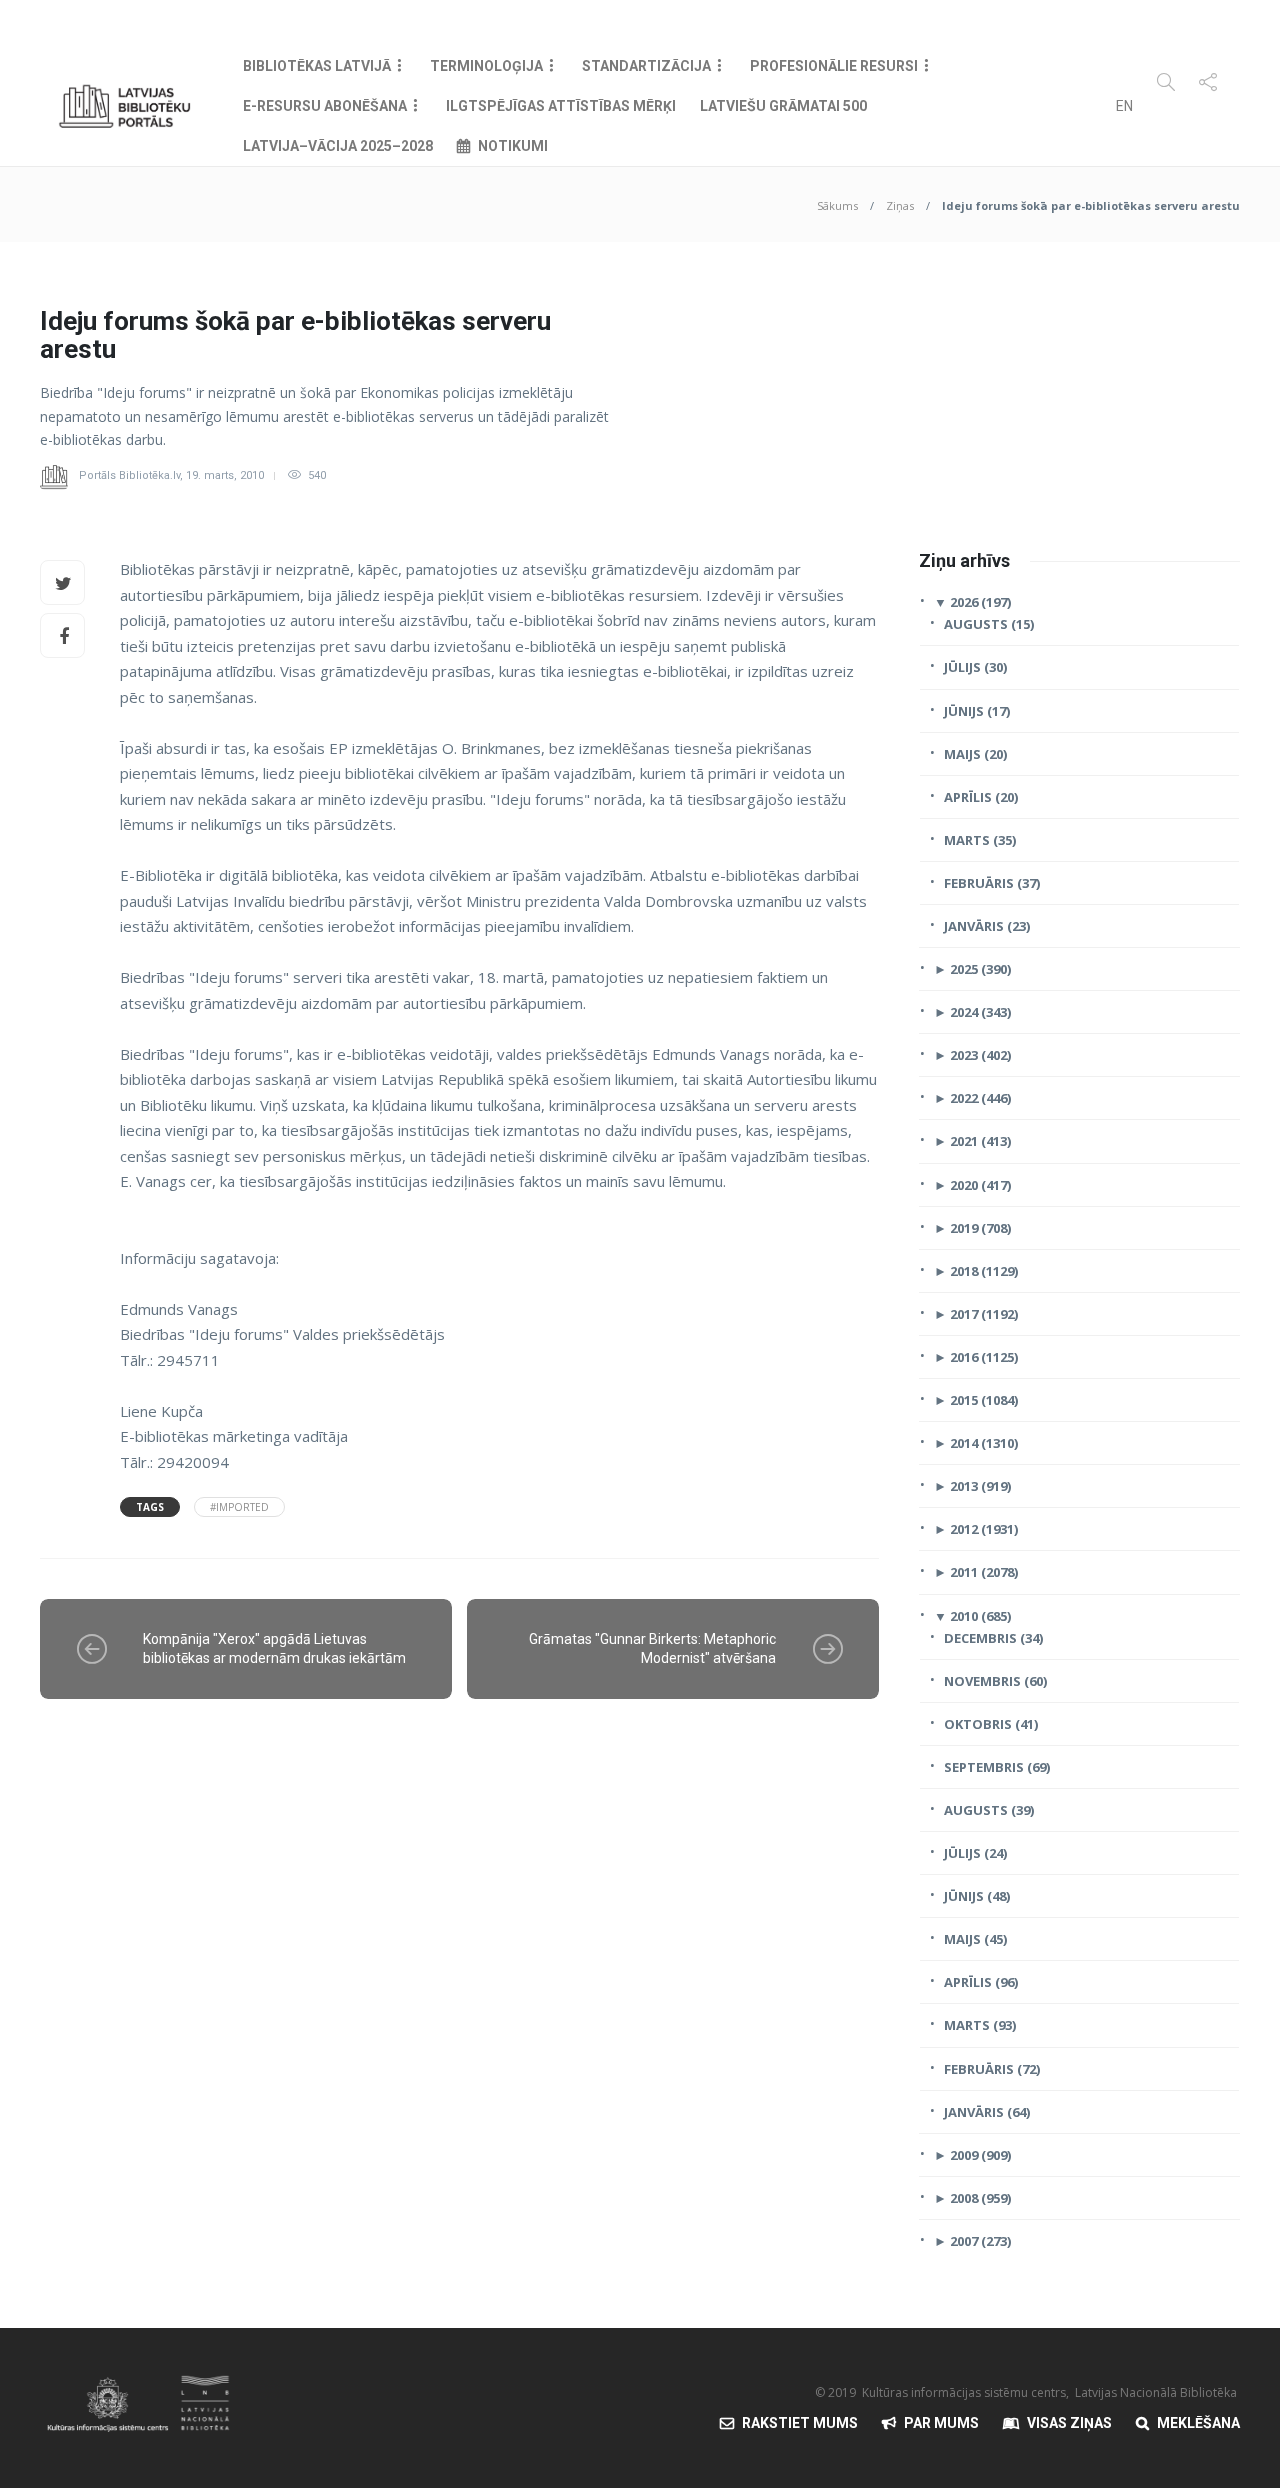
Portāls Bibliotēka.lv (129, 475)
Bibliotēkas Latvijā (317, 66)
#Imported (239, 1507)
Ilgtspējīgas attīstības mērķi (561, 106)
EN (1124, 106)
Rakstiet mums (800, 2423)
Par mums (941, 2423)
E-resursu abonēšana (325, 106)
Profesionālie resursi (834, 66)
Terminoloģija (486, 66)
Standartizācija (646, 66)
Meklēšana (1198, 2423)
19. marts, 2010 (225, 475)
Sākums (837, 205)
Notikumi (513, 146)
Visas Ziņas (1069, 2423)
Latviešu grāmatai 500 (783, 106)
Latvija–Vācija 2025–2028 (338, 146)
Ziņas (900, 205)
